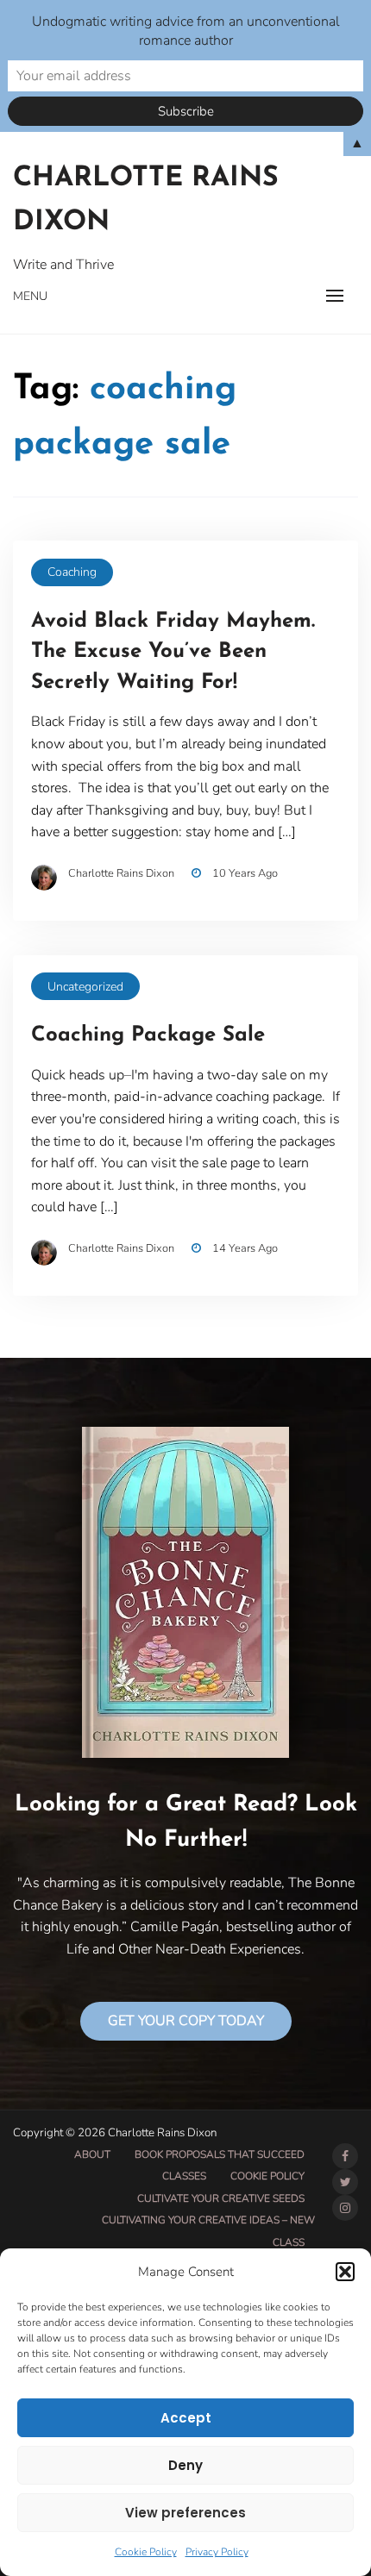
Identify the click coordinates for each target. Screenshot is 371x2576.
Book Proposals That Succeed (220, 2154)
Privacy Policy (217, 2552)
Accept (186, 2418)
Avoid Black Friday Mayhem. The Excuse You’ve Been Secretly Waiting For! (173, 652)
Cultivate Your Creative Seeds (221, 2198)
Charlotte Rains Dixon (146, 200)
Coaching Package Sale (148, 1035)
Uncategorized (85, 987)
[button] (345, 2272)
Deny (185, 2465)
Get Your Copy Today (186, 2021)
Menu (30, 296)
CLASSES (184, 2176)
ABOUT (92, 2154)
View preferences (185, 2513)
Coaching (72, 572)
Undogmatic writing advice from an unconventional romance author (186, 31)
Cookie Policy (146, 2552)
